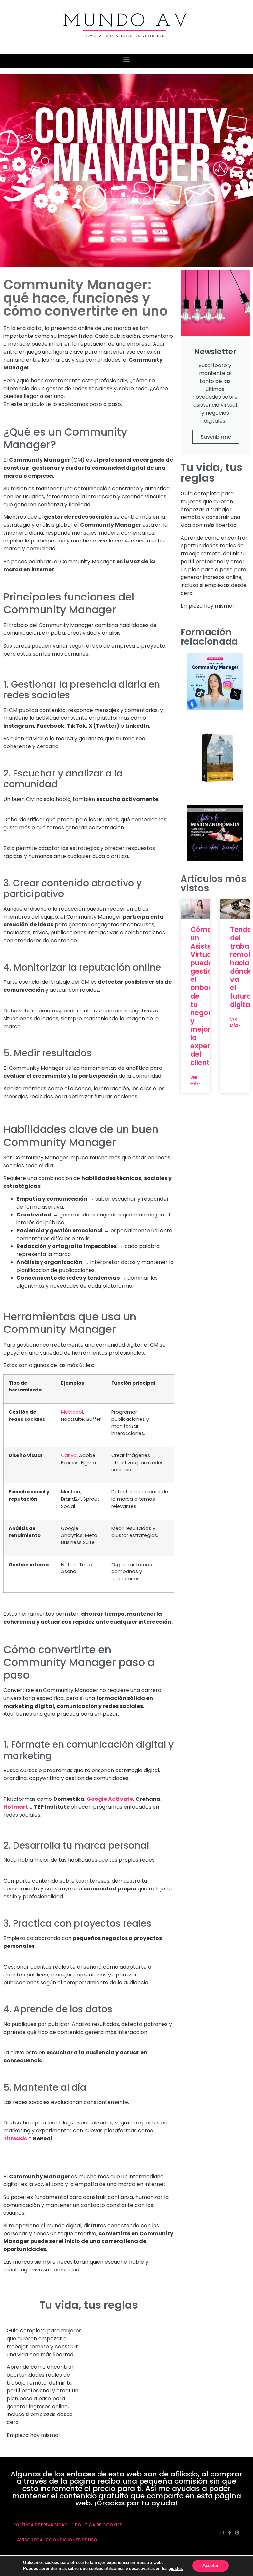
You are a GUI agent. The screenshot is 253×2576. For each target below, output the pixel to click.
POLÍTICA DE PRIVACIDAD (40, 2525)
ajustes (176, 2569)
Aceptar (211, 2566)
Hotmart (16, 1807)
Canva (69, 1455)
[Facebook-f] (229, 2533)
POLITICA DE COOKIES (99, 2525)
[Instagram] (222, 2533)
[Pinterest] (237, 2533)
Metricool (72, 1412)
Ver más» (196, 1081)
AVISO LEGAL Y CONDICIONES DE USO (57, 2540)
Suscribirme (216, 437)
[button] (127, 59)
